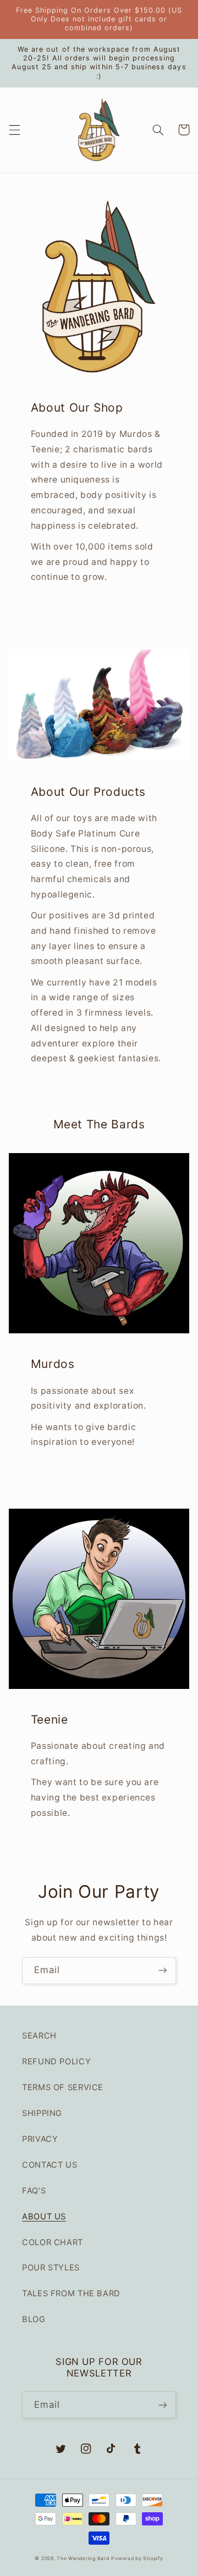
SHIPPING (42, 2113)
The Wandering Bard (83, 2558)
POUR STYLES (51, 2268)
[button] (14, 130)
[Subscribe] (163, 1971)
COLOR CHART (53, 2242)
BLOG (34, 2319)
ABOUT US (44, 2217)
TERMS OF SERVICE (63, 2087)
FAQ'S (34, 2191)
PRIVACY (40, 2139)
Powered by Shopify (137, 2558)
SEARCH (39, 2036)
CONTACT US (50, 2165)
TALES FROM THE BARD (71, 2294)
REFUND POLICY (56, 2062)
